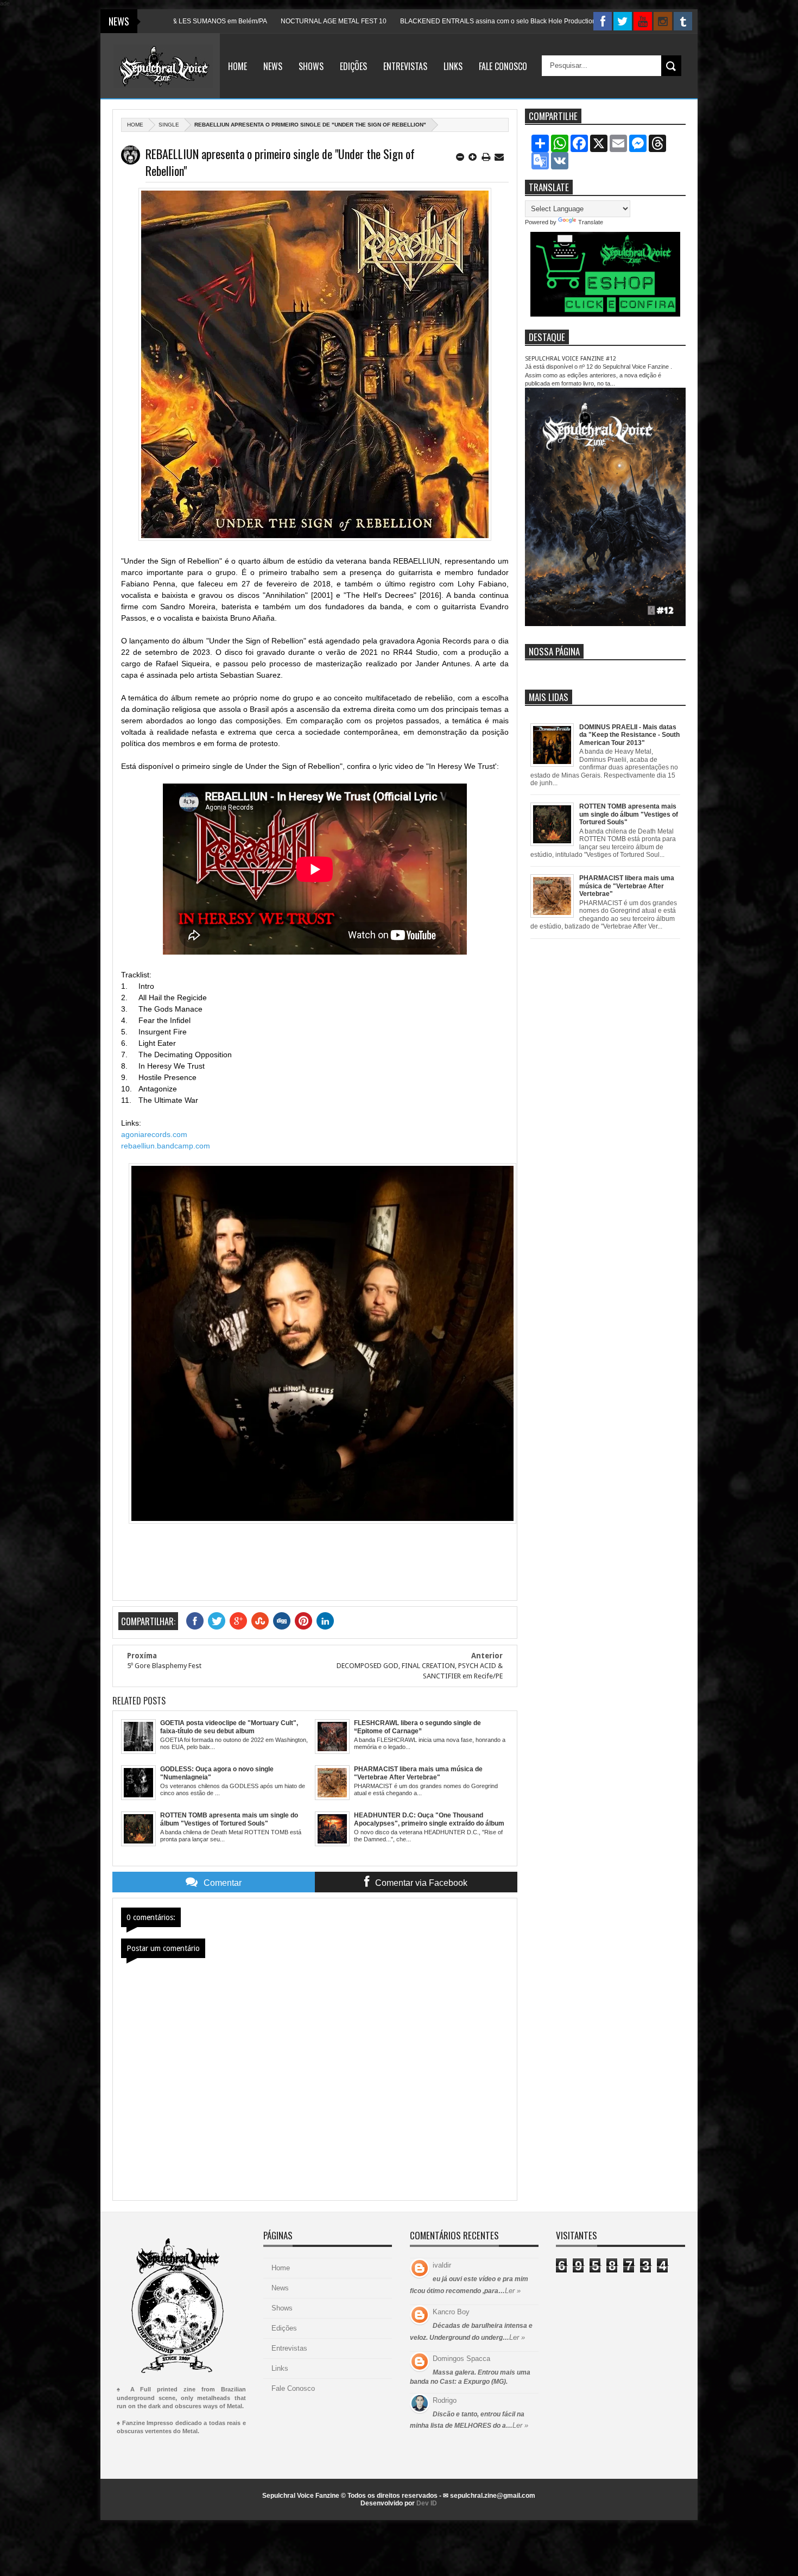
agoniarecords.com (154, 1134)
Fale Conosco (503, 66)
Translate (591, 222)
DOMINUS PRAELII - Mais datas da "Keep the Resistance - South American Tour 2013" (629, 735)
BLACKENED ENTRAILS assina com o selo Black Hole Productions (416, 21)
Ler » (513, 2291)
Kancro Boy (451, 2312)
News (273, 66)
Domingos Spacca (461, 2359)
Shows (311, 66)
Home (237, 66)
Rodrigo (445, 2400)
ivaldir (442, 2265)
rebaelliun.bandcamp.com (166, 1146)
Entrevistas (405, 66)
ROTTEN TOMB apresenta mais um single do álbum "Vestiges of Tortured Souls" (629, 814)
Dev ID (427, 2503)
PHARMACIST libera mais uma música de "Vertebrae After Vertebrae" (627, 886)
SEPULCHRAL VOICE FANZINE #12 (571, 359)
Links (453, 66)
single (169, 125)
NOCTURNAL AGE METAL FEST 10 (249, 21)
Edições (353, 66)
